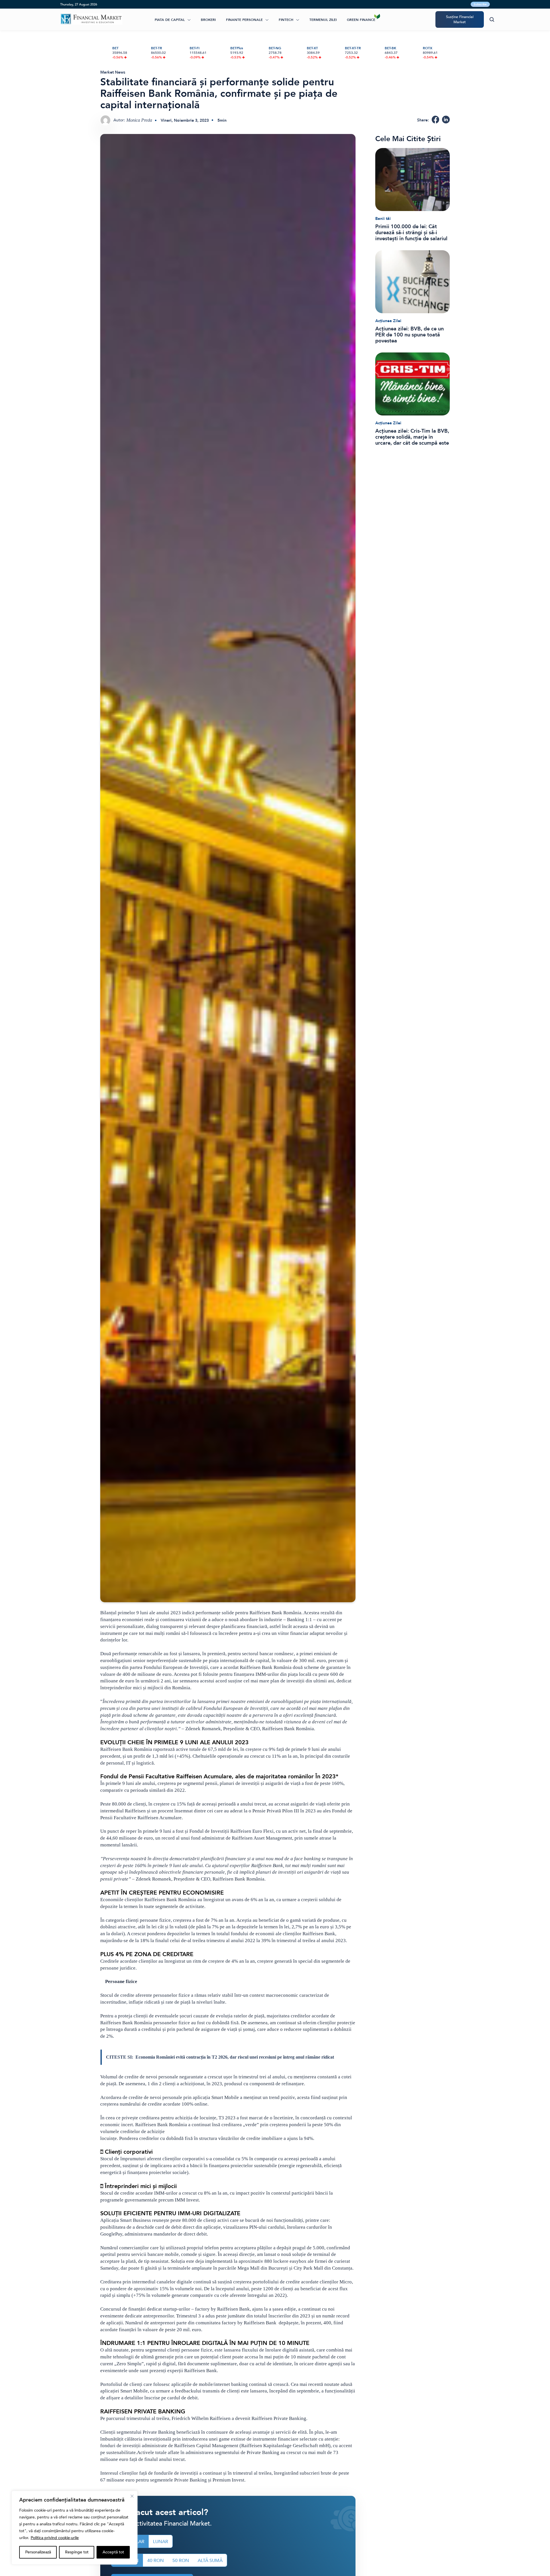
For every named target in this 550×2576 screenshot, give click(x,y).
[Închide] (132, 2496)
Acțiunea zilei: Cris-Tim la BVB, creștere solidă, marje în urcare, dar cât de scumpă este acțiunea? (412, 437)
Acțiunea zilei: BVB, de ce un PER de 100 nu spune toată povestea (409, 335)
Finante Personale (244, 20)
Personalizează (38, 2552)
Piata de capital (170, 20)
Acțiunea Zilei (388, 321)
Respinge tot (77, 2552)
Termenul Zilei (323, 20)
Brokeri (208, 20)
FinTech (286, 20)
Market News (113, 72)
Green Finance (361, 20)
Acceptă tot (113, 2552)
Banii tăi (383, 219)
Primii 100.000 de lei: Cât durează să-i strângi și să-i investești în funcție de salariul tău (411, 233)
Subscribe (480, 4)
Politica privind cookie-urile (55, 2538)
